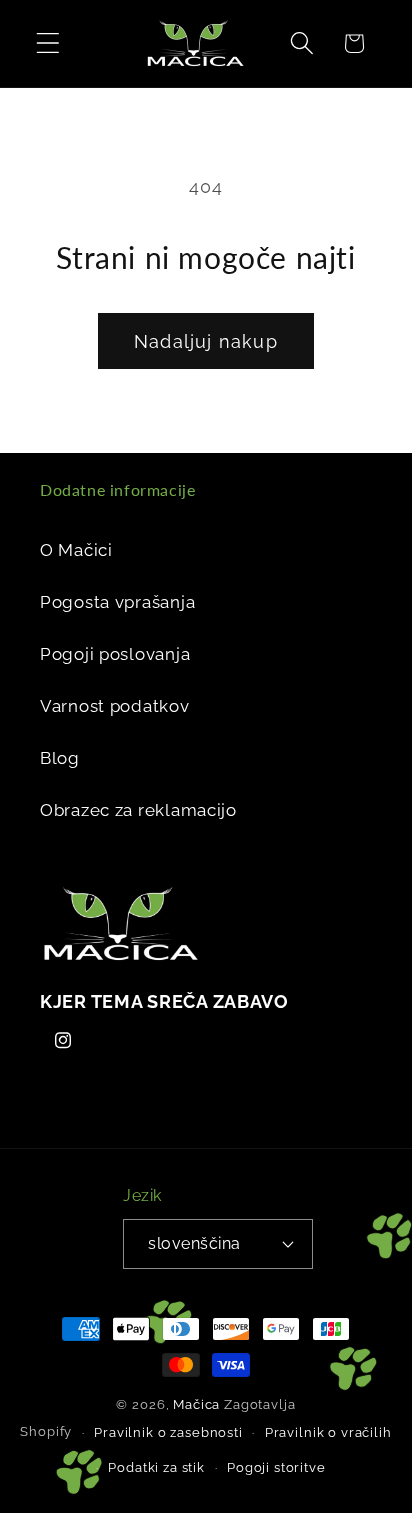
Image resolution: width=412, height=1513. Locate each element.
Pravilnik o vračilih (328, 1432)
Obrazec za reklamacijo (138, 810)
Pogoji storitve (276, 1467)
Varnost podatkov (115, 706)
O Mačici (76, 550)
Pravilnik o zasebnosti (168, 1432)
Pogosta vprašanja (117, 602)
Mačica (196, 1404)
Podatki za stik (156, 1467)
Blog (60, 758)
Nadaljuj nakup (206, 341)
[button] (48, 43)
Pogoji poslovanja (115, 654)
